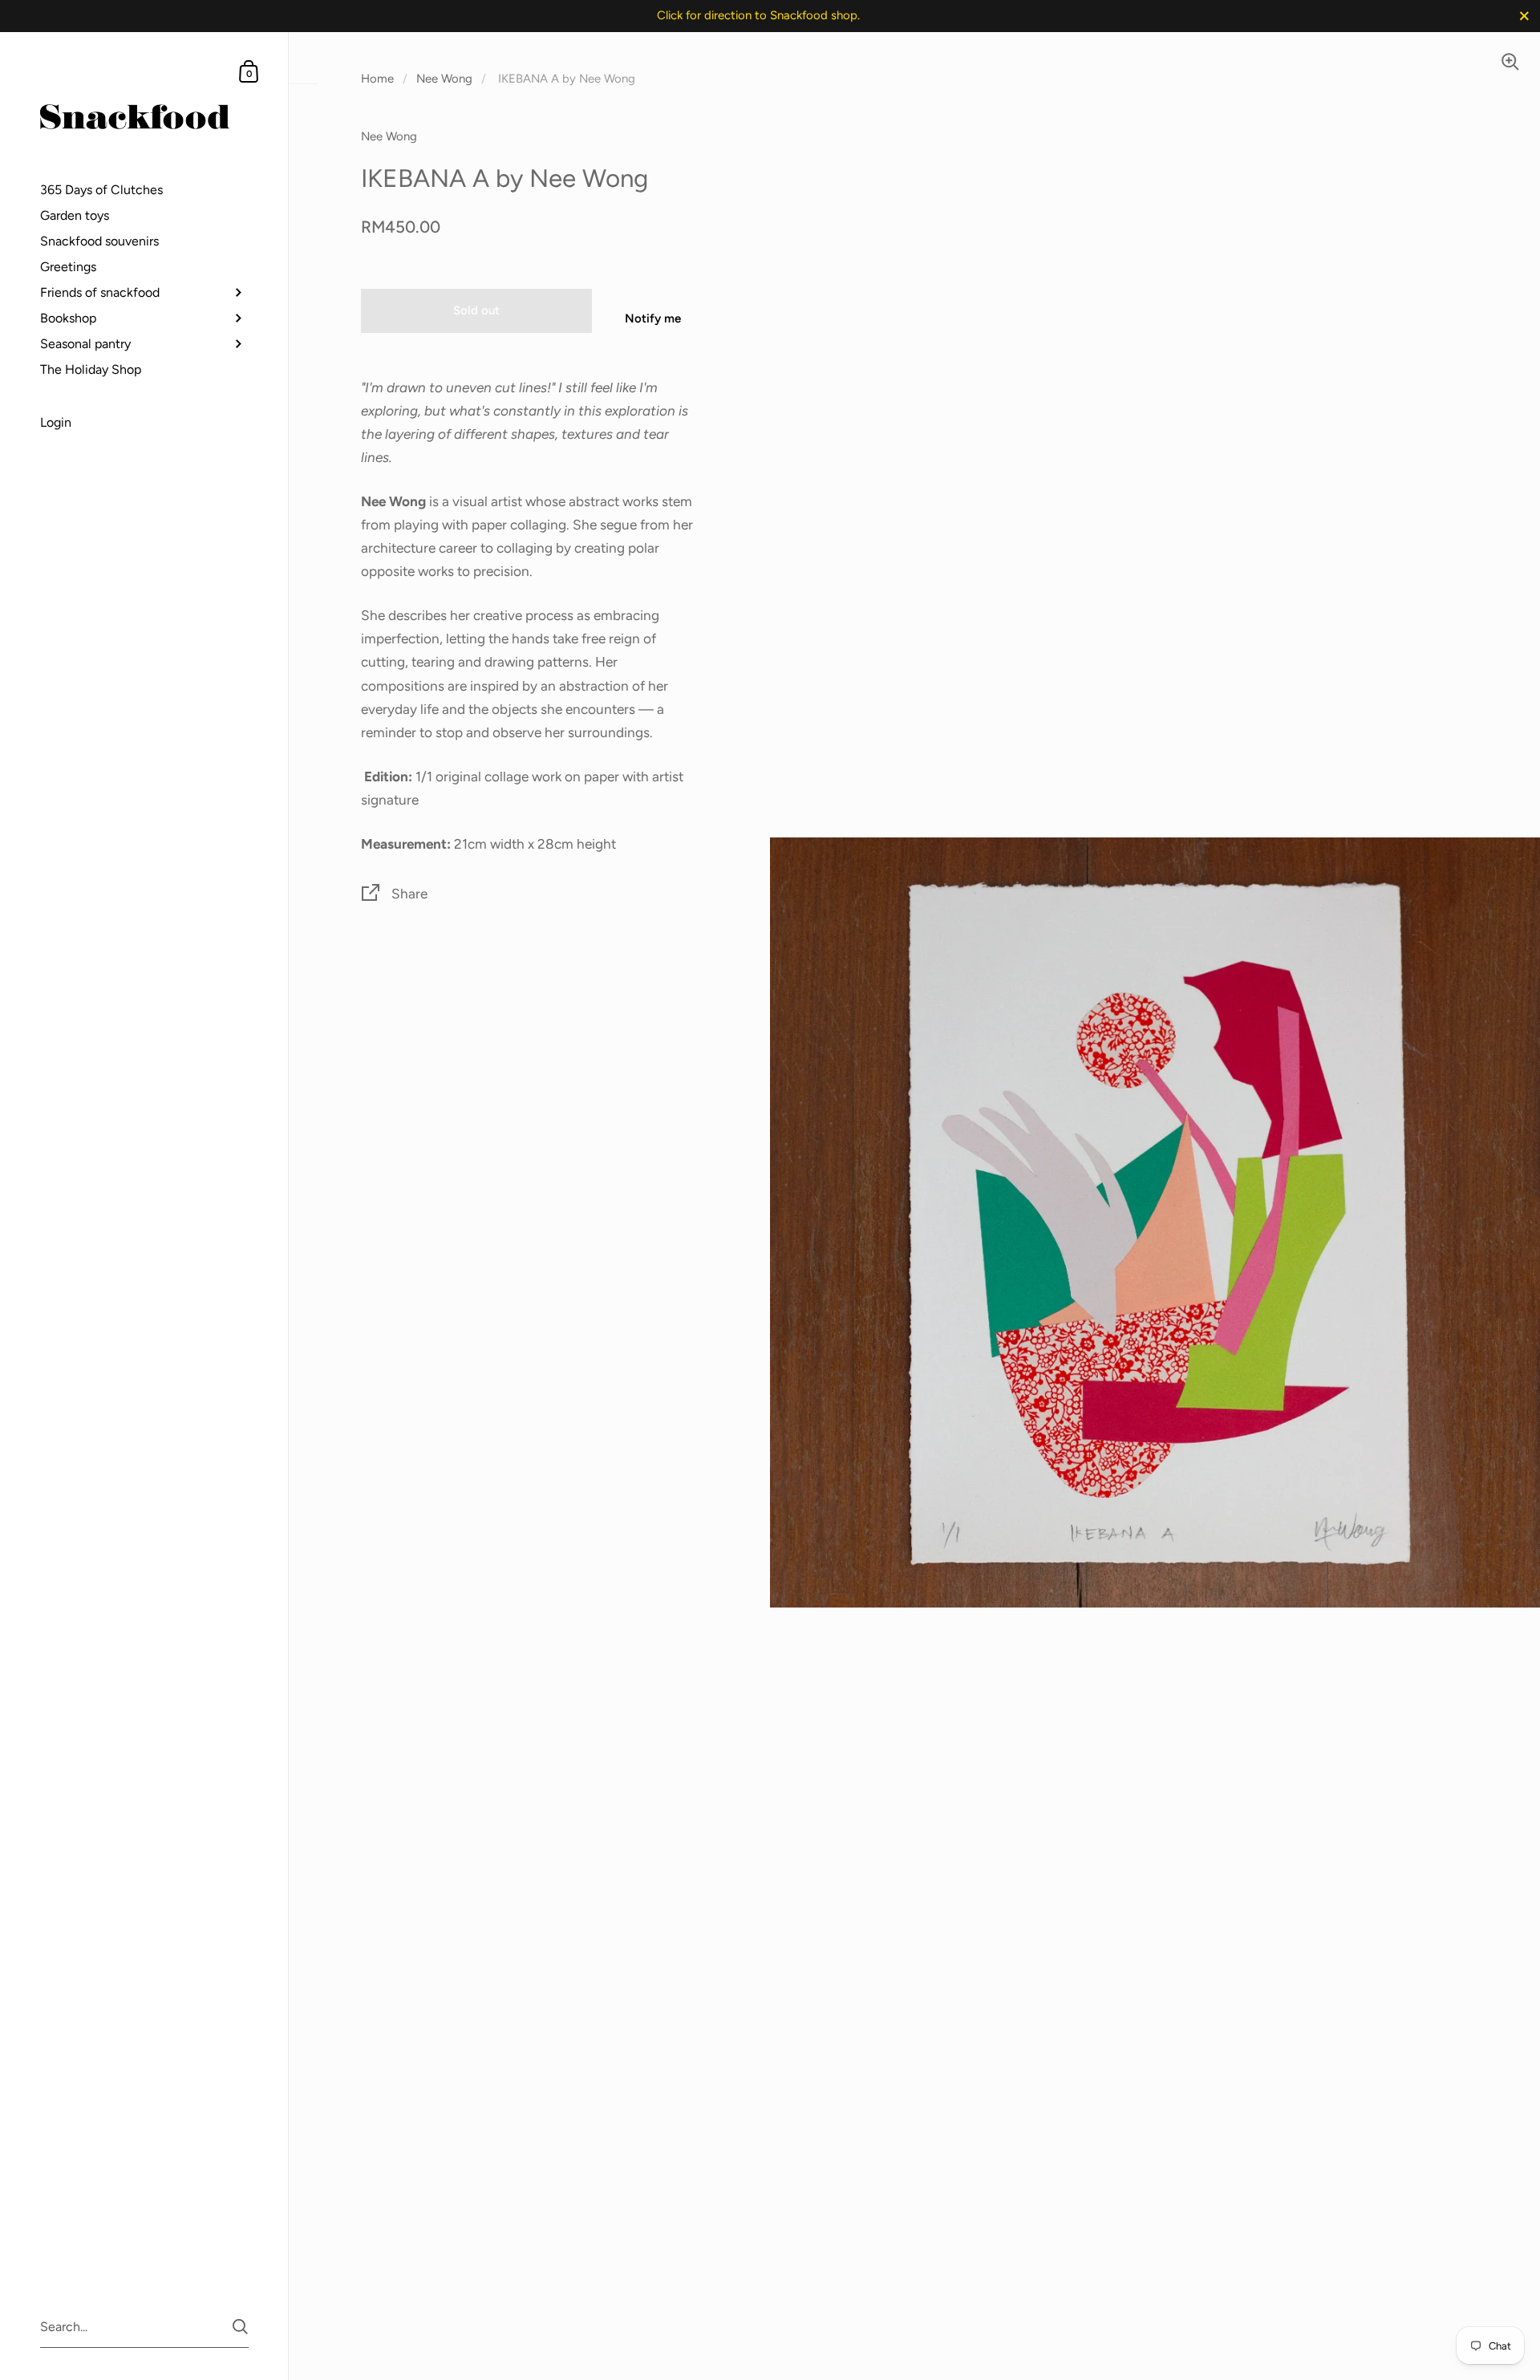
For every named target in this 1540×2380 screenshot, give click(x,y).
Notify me (653, 318)
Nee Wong (444, 79)
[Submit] (240, 2327)
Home (377, 79)
